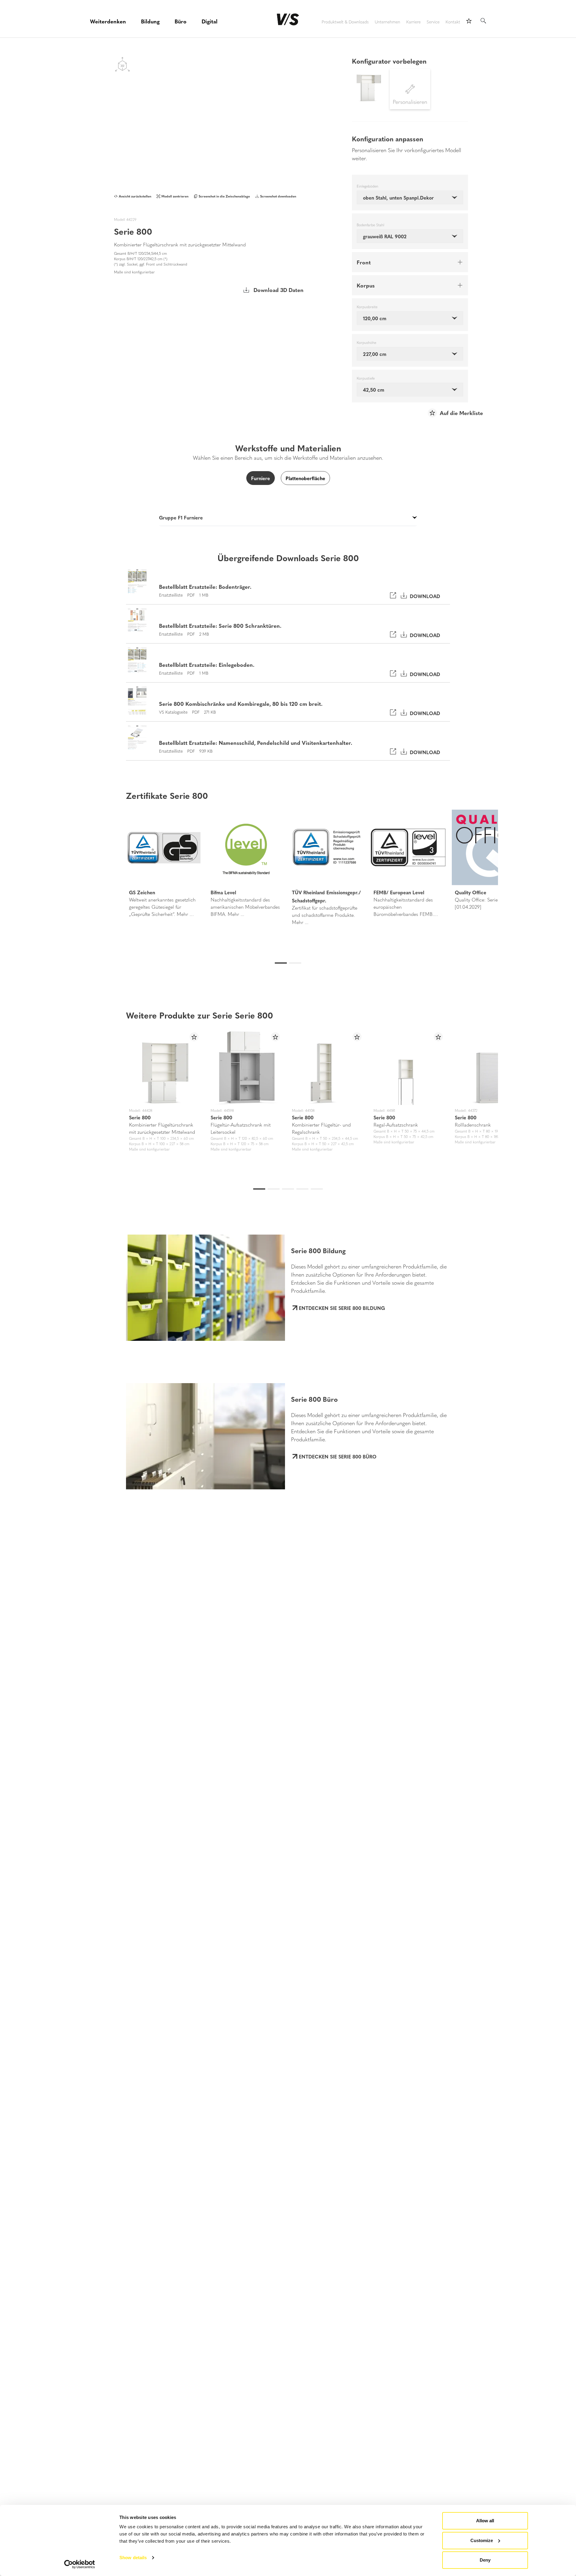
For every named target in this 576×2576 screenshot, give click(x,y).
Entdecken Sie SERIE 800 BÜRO (338, 1456)
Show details (133, 2558)
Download (423, 596)
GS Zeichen (142, 892)
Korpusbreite (367, 307)
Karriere (413, 22)
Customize (482, 2540)
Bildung (150, 21)
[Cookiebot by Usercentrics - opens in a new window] (80, 2564)
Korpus (366, 285)
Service (433, 22)
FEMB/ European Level (399, 892)
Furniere (261, 478)
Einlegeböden (367, 186)
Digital (210, 21)
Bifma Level (223, 892)
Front (364, 262)
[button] (101, 869)
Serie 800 (140, 1117)
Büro (181, 21)
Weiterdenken (108, 21)
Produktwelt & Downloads (345, 22)
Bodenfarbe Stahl (370, 225)
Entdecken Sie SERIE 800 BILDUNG (342, 1308)
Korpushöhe (366, 343)
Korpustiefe (366, 378)
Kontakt (453, 22)
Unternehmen (387, 22)
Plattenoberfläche (305, 478)
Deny (485, 2560)
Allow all (485, 2521)
